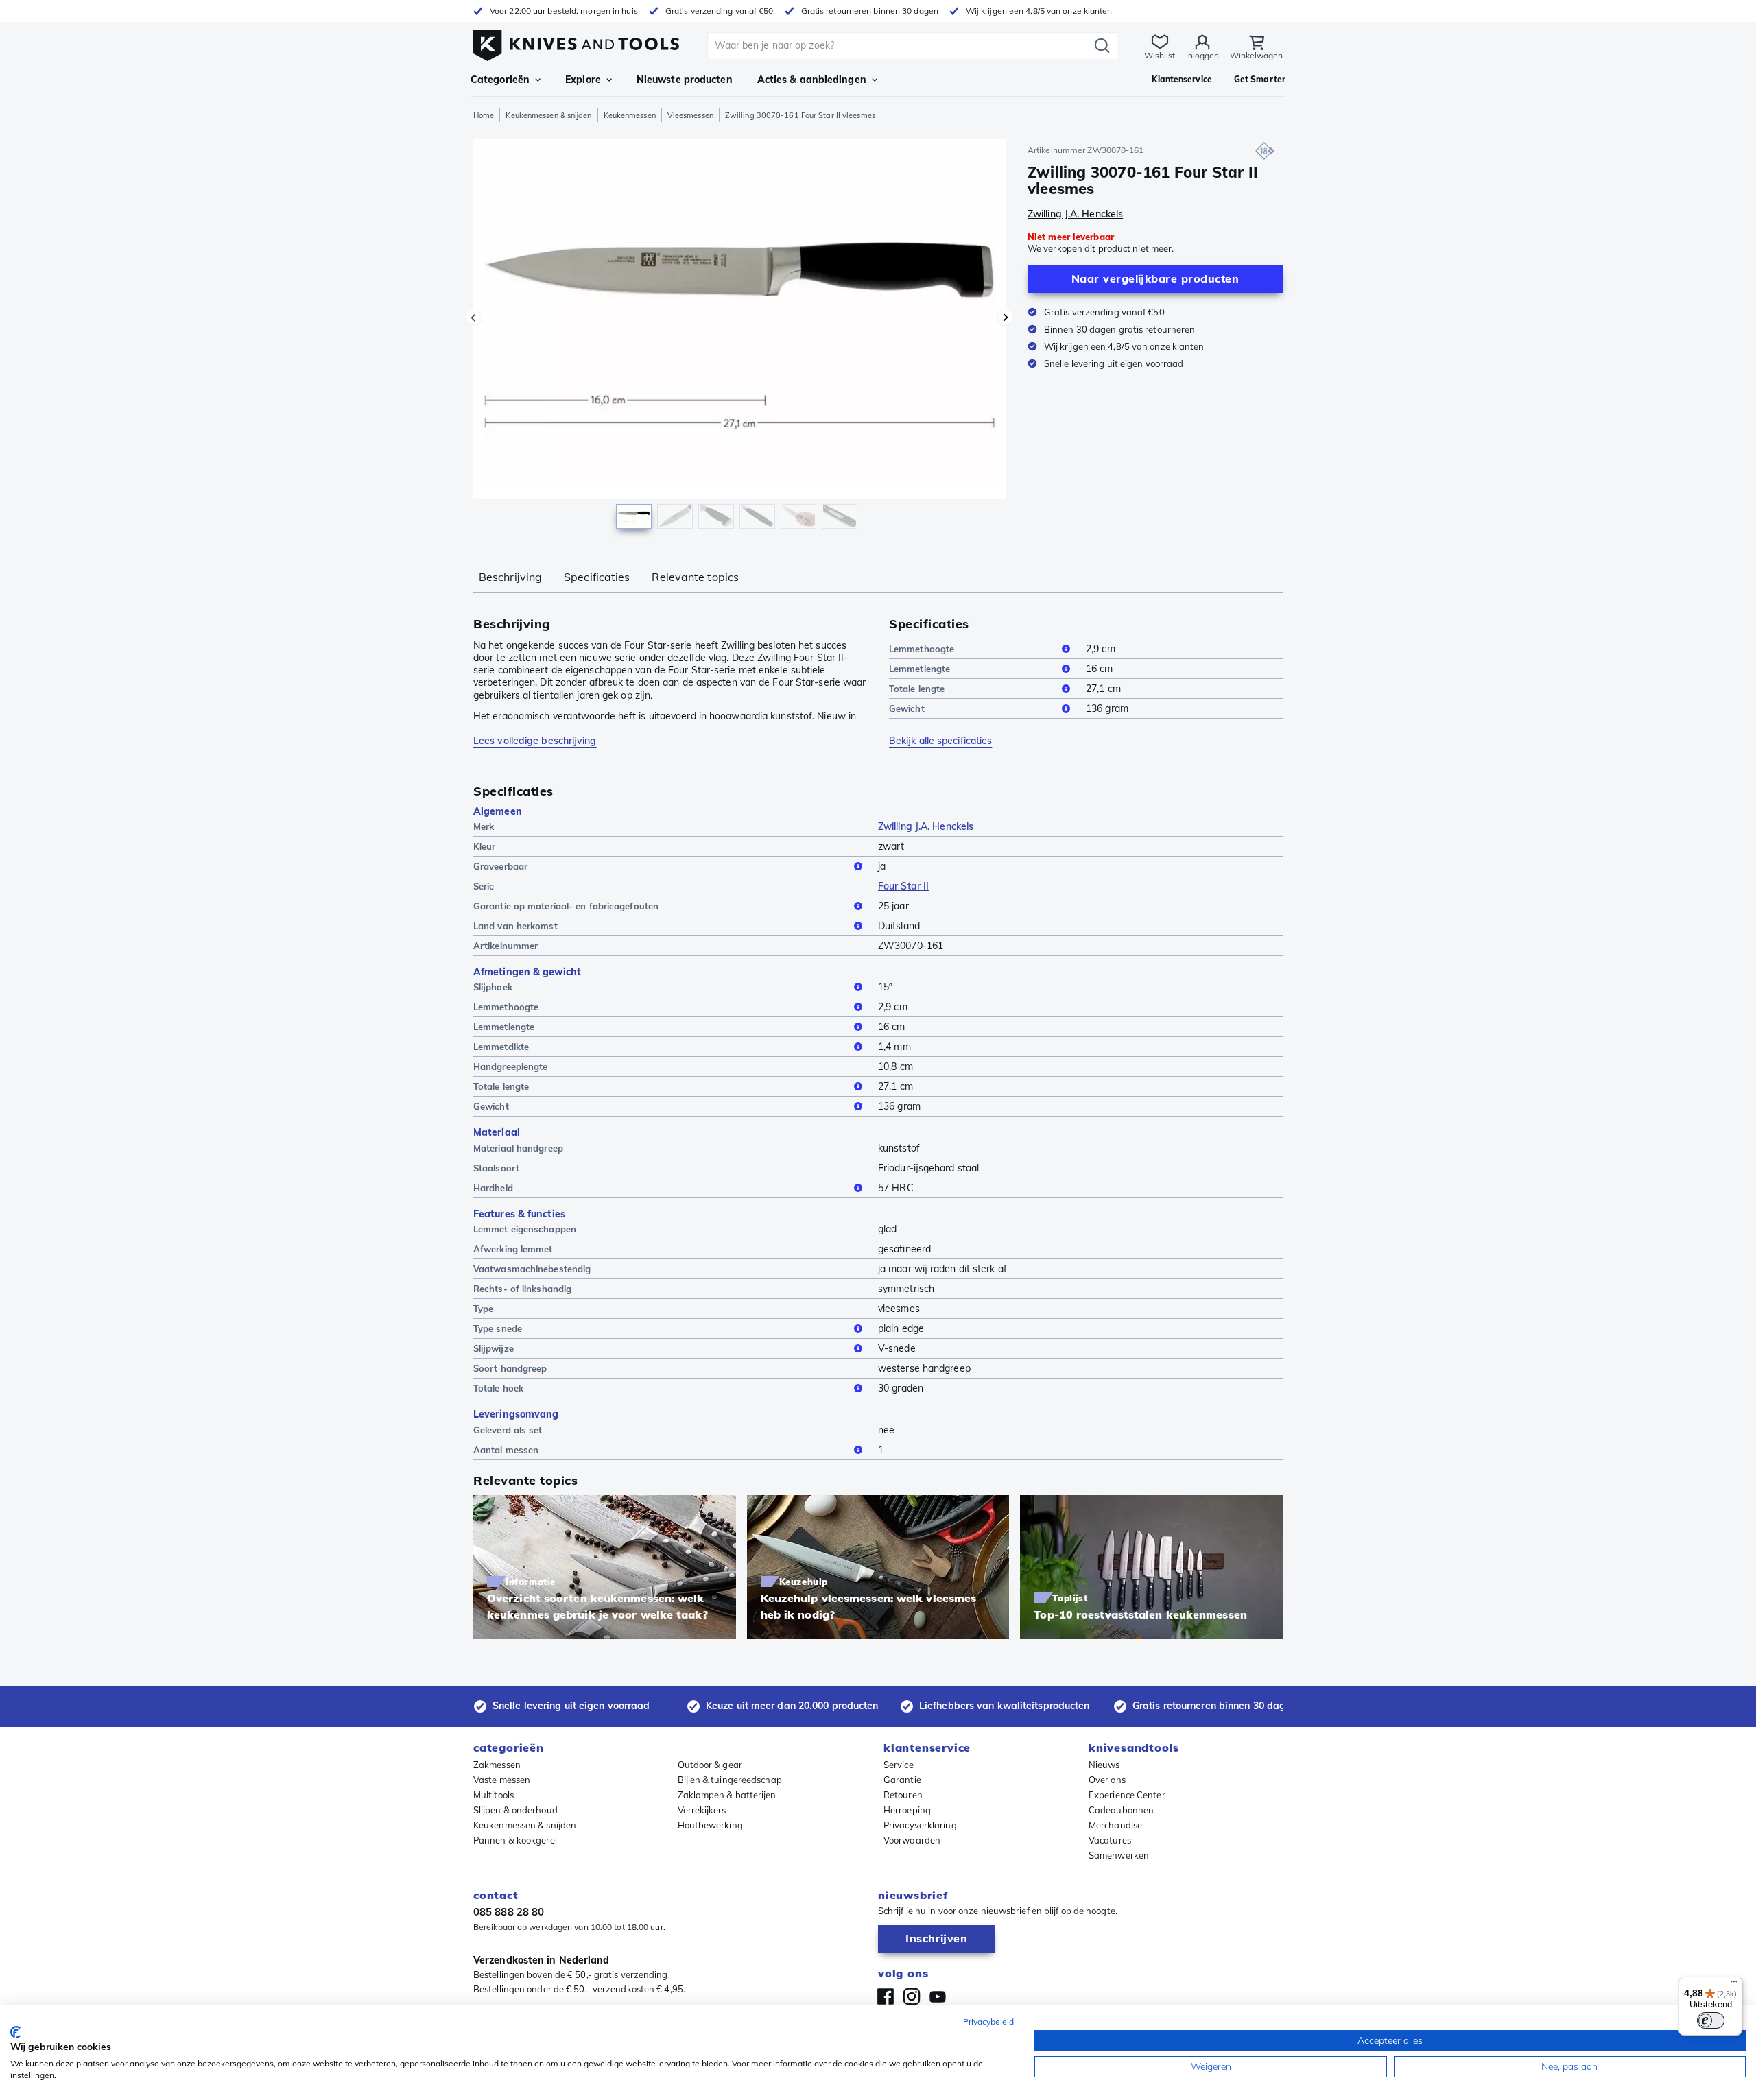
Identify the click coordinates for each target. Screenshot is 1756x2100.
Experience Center (1127, 1795)
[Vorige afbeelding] (473, 318)
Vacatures (1110, 1840)
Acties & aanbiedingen (812, 80)
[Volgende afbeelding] (1006, 318)
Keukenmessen (630, 115)
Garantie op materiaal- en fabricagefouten (566, 906)
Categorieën (500, 80)
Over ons (1107, 1780)
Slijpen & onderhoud (515, 1810)
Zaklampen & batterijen (727, 1795)
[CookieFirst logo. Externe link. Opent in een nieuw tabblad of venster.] (15, 2032)
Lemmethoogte (922, 649)
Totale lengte (917, 689)
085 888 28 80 (509, 1912)
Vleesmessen (690, 115)
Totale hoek (498, 1388)
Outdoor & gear (710, 1765)
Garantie (902, 1780)
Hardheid (493, 1188)
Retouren (903, 1795)
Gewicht (907, 708)
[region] (739, 337)
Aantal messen (506, 1450)
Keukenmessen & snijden (548, 115)
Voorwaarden (912, 1840)
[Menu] (1734, 1985)
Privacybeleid (988, 2021)
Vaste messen (502, 1780)
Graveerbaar (500, 866)
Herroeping (907, 1810)
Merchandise (1115, 1825)
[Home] (576, 42)
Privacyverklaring (920, 1825)
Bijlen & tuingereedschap (730, 1780)
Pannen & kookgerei (515, 1840)
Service (899, 1765)
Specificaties (597, 577)
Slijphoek (493, 987)
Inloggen (1202, 55)
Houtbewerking (710, 1825)
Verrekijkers (702, 1810)
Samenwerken (1119, 1855)
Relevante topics (695, 577)
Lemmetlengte (919, 669)
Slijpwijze (494, 1348)
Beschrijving (510, 577)
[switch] (1711, 2020)
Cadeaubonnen (1121, 1810)
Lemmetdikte (501, 1047)
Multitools (494, 1795)
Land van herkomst (515, 926)
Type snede (498, 1328)
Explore (583, 80)
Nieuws (1104, 1765)
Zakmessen (497, 1765)
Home (484, 115)
